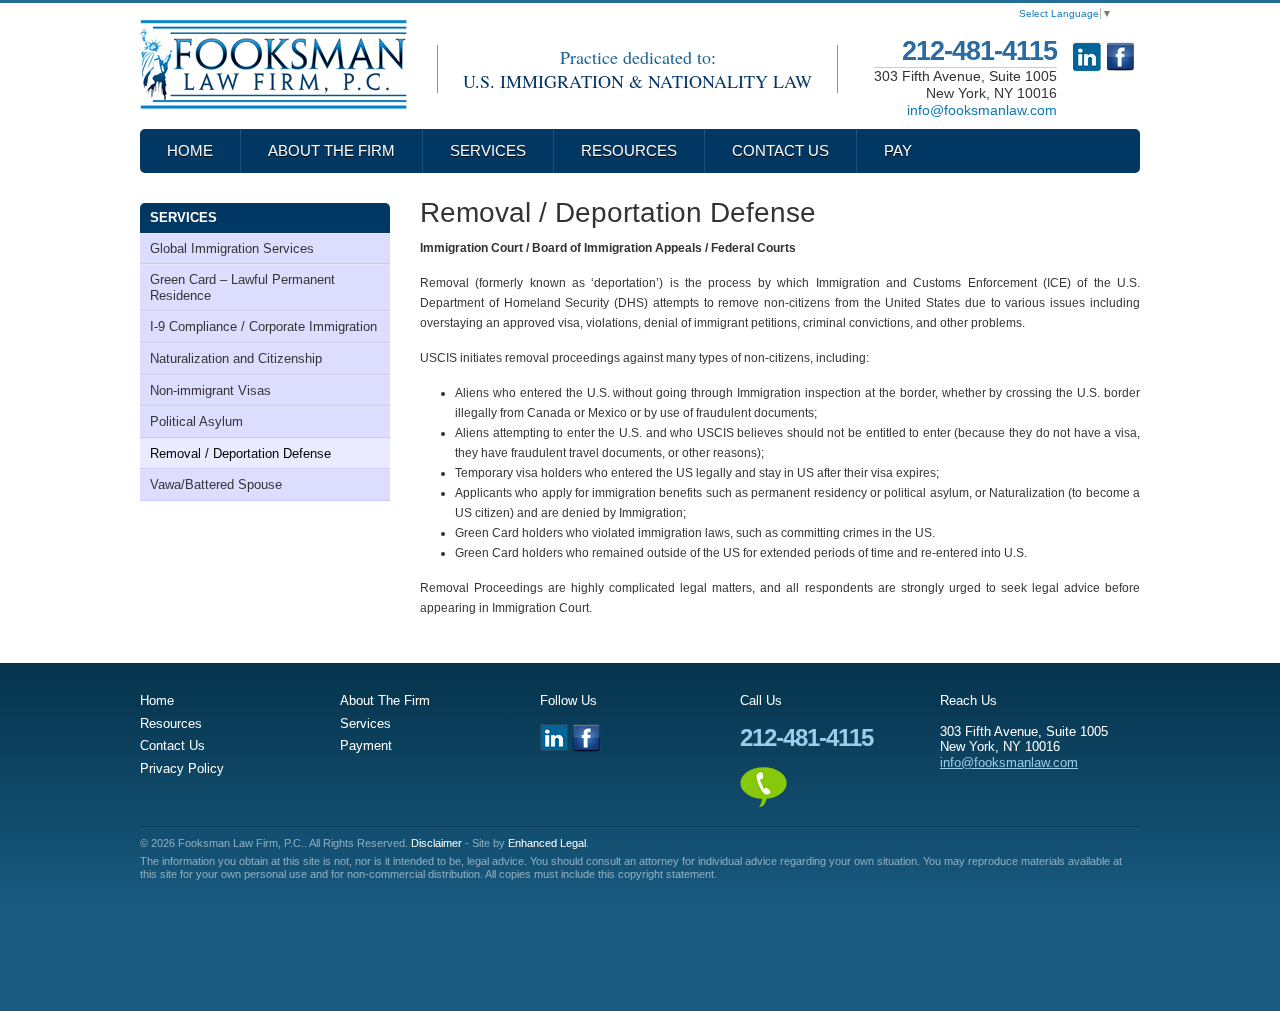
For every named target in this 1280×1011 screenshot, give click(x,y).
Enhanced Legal (547, 843)
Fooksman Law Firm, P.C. (273, 64)
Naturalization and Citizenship (236, 358)
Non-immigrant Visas (210, 390)
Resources (629, 150)
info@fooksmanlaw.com (982, 110)
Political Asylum (196, 421)
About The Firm (331, 150)
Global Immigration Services (232, 248)
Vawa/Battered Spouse (216, 484)
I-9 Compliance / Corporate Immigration (263, 326)
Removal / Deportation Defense (240, 453)
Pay (898, 150)
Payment (366, 745)
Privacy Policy (182, 768)
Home (190, 150)
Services (488, 150)
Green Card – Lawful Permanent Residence (242, 287)
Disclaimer (436, 843)
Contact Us (780, 150)
